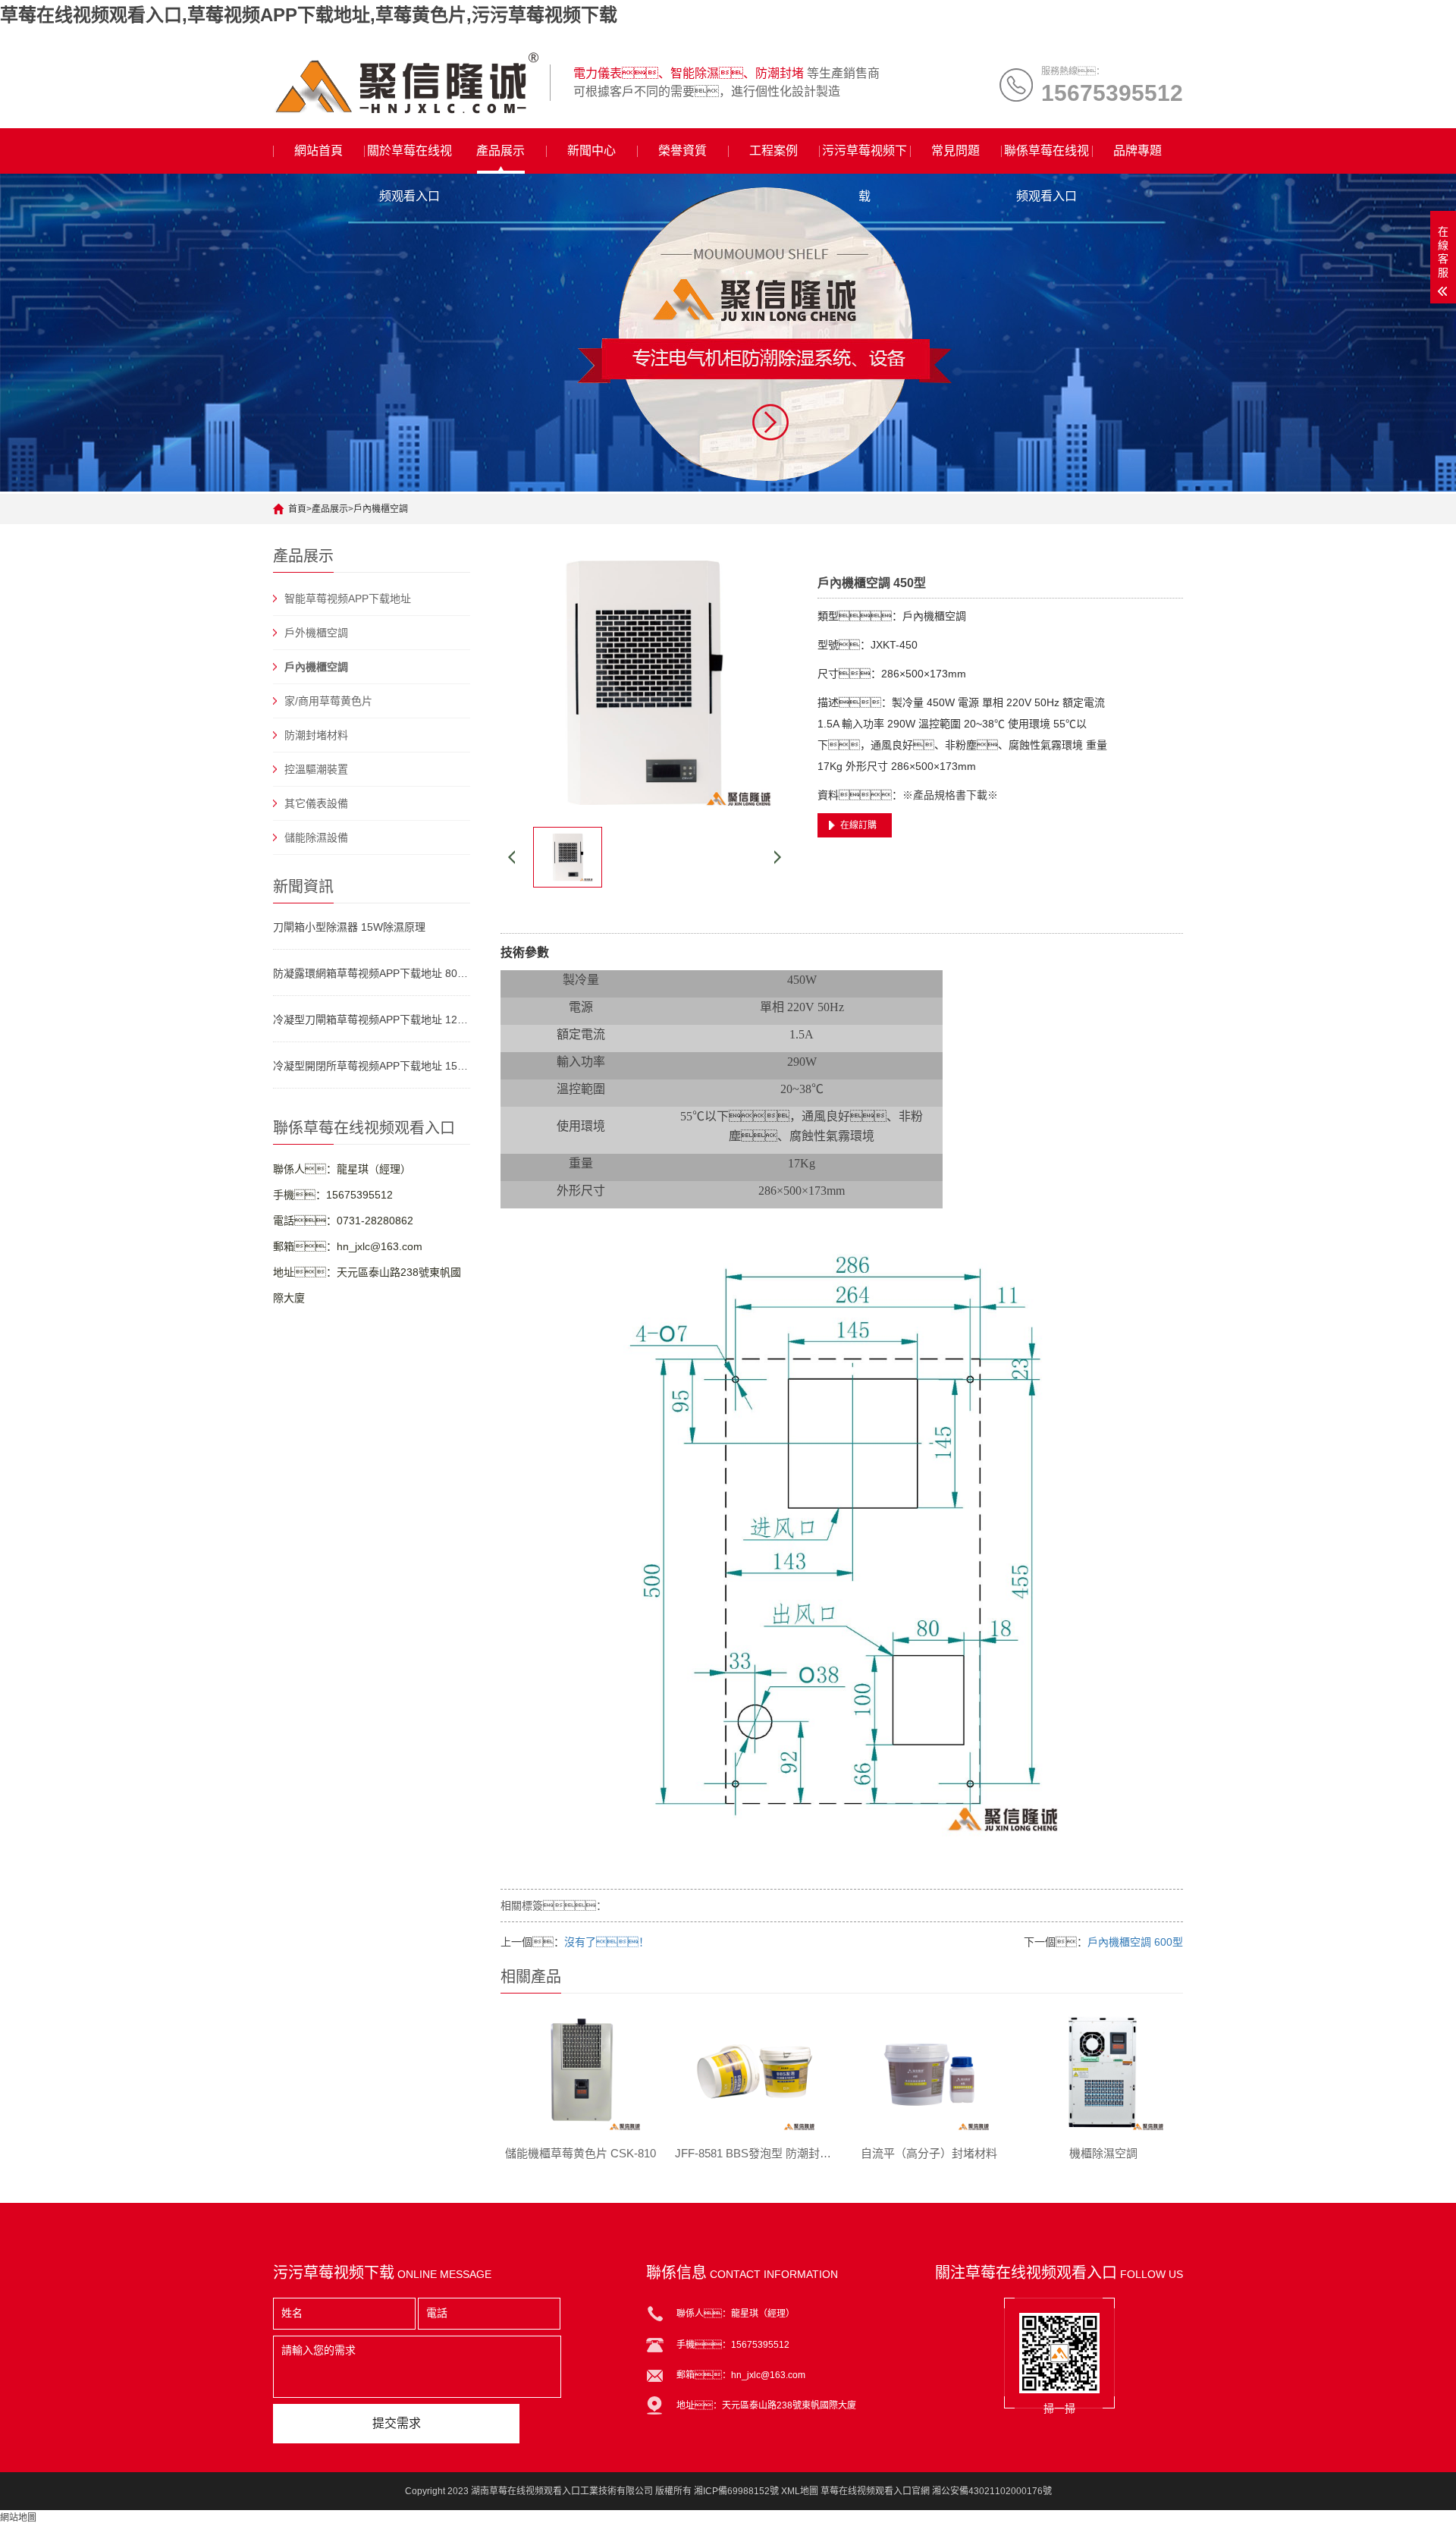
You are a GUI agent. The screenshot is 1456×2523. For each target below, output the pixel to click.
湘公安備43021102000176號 (992, 2491)
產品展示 (500, 151)
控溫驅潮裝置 (316, 769)
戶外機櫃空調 (316, 633)
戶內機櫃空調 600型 (1135, 1942)
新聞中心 (591, 151)
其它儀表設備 (316, 803)
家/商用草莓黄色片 (328, 701)
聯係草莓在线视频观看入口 (1046, 159)
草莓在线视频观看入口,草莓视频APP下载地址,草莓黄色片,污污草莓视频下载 (309, 15)
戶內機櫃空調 (381, 509)
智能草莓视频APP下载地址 (348, 599)
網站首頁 (318, 151)
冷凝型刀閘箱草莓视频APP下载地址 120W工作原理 (372, 1020)
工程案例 (773, 151)
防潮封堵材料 (316, 735)
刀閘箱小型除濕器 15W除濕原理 (349, 927)
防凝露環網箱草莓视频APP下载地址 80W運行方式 (372, 973)
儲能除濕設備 (316, 837)
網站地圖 (18, 2518)
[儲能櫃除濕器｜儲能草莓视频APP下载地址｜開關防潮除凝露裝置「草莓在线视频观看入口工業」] (406, 83)
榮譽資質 (682, 151)
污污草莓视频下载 (864, 159)
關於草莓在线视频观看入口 (409, 159)
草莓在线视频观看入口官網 (875, 2491)
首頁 (297, 509)
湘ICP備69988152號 (736, 2491)
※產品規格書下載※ (950, 795)
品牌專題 (1137, 151)
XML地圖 (800, 2491)
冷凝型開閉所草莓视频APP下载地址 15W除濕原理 (372, 1066)
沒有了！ (607, 1942)
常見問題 (955, 151)
